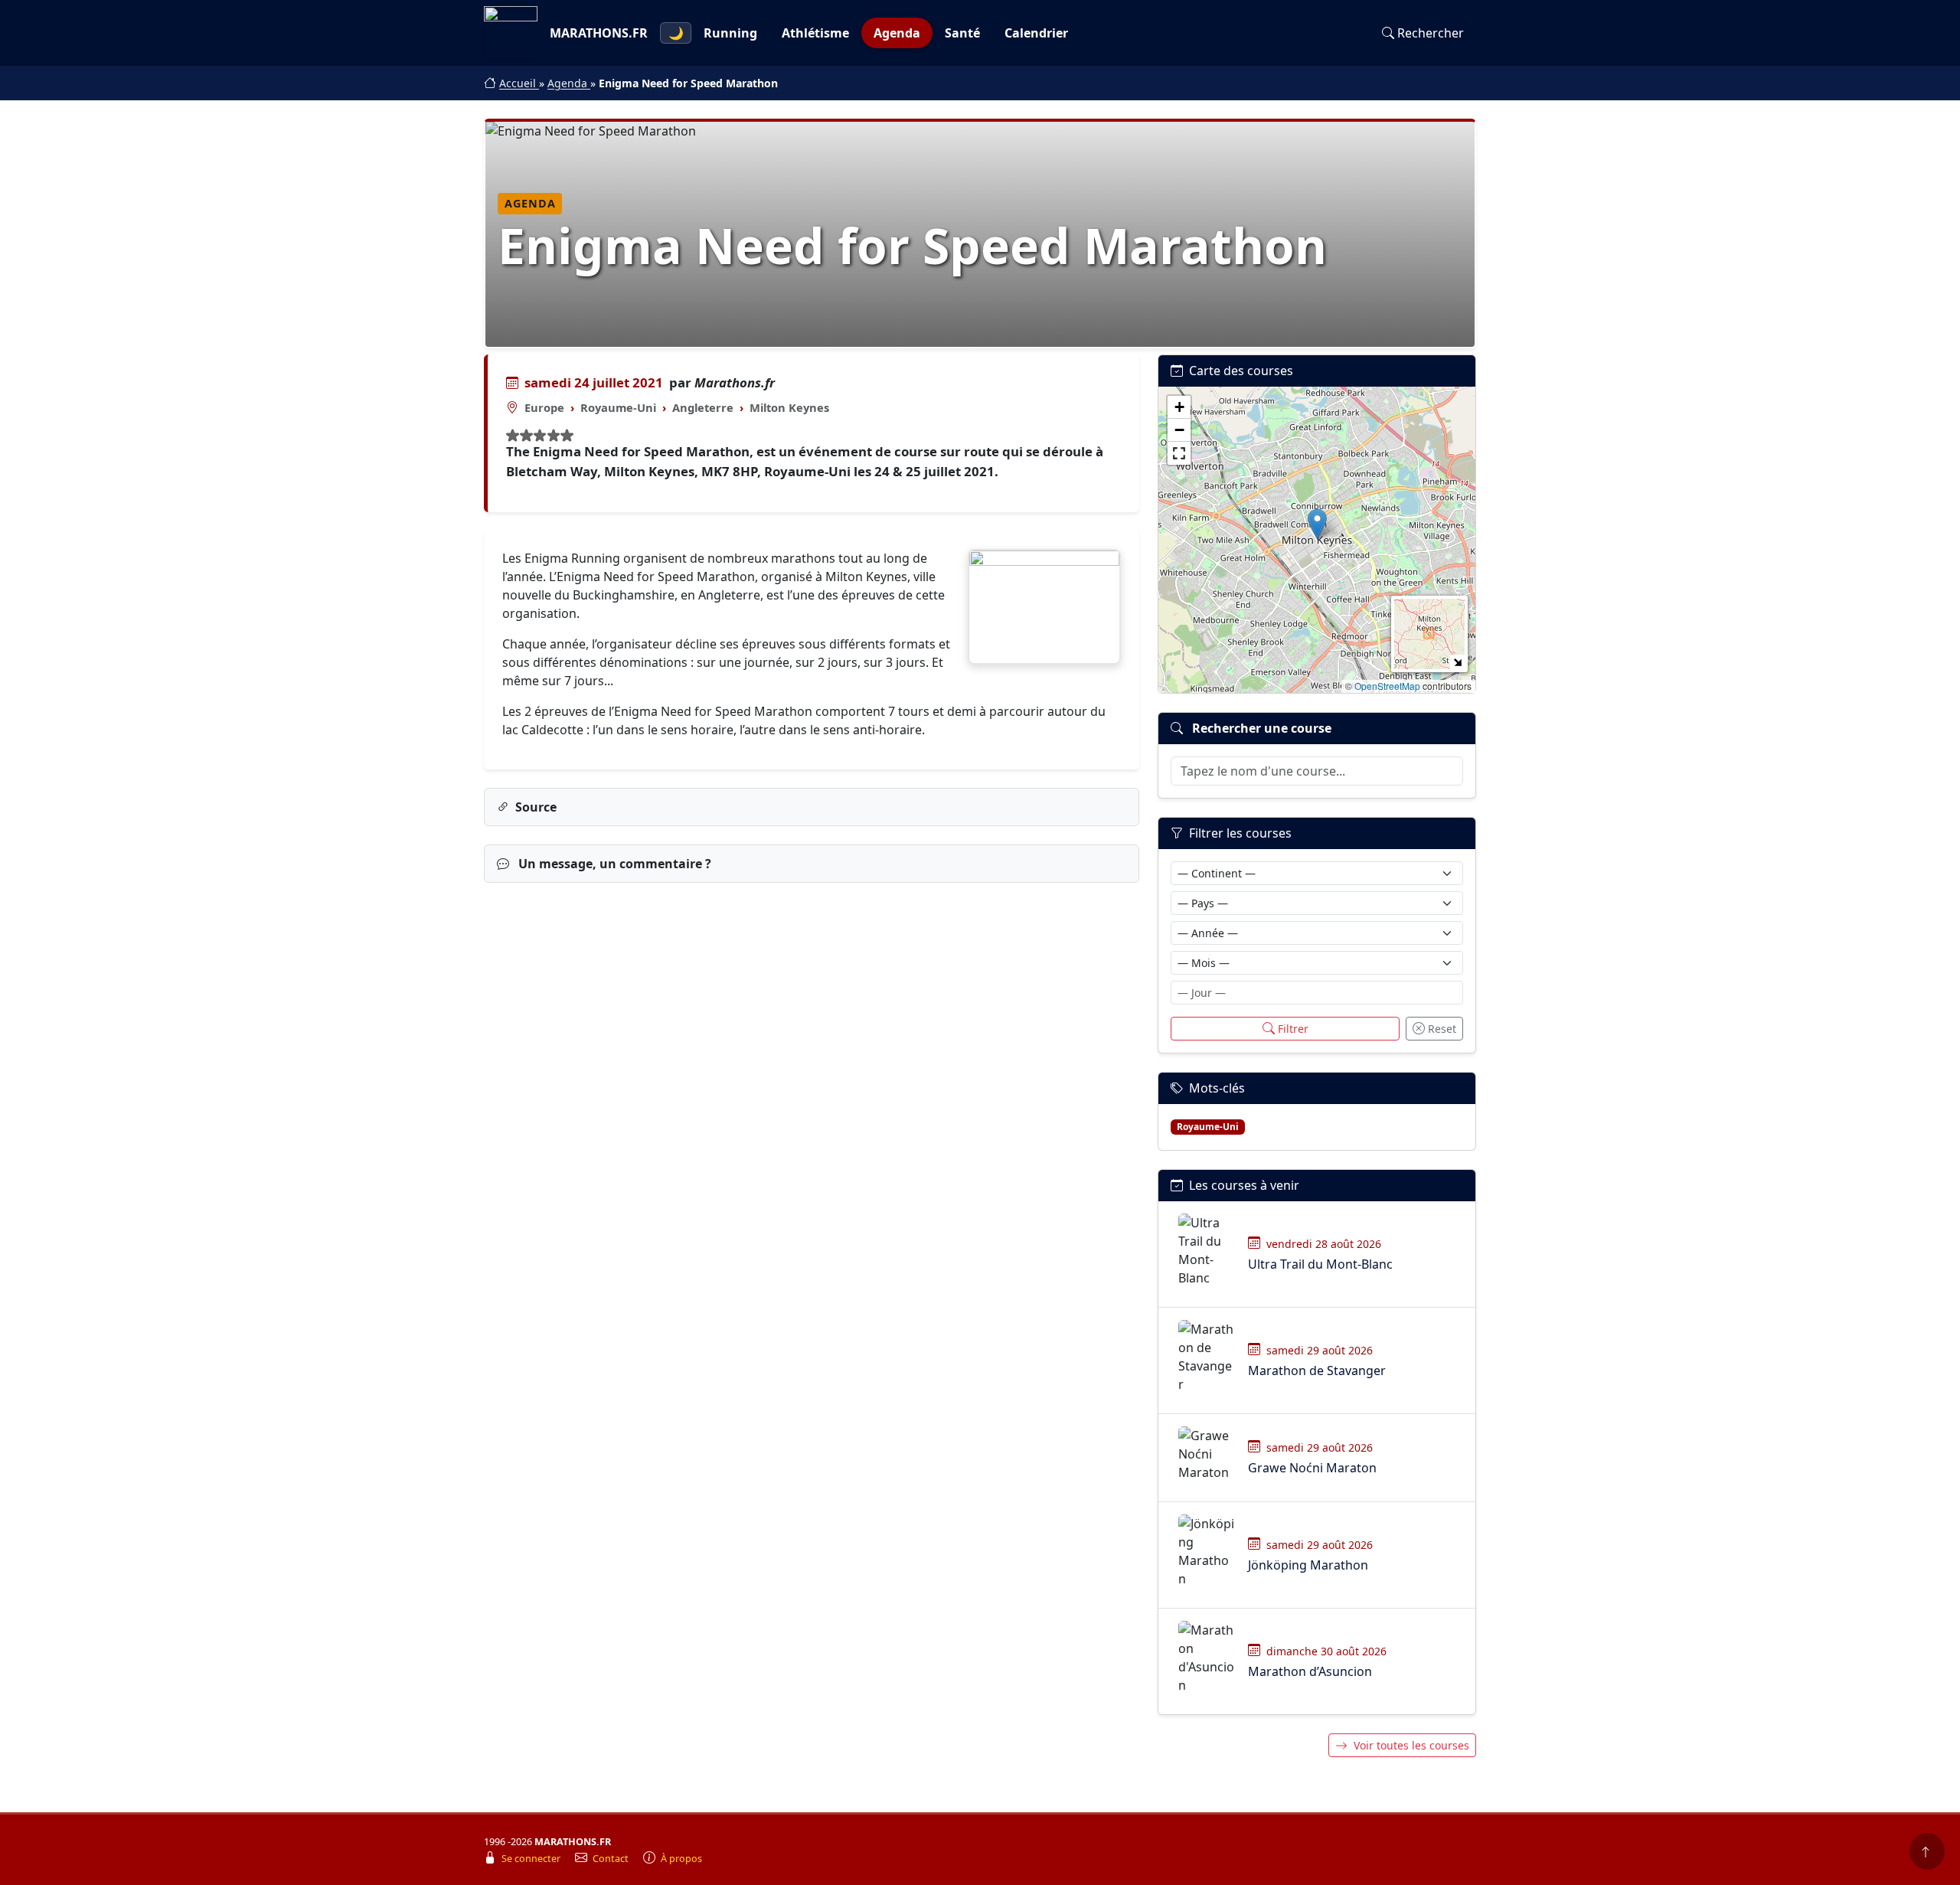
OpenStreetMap (1387, 686)
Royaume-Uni (618, 407)
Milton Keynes (789, 407)
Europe (544, 407)
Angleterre (703, 407)
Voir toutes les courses (1411, 1745)
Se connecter (532, 1859)
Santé (962, 33)
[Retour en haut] (1927, 1851)
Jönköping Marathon (1308, 1565)
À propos (681, 1859)
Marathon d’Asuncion (1310, 1671)
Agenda (897, 33)
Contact (612, 1859)
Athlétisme (815, 33)
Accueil (519, 83)
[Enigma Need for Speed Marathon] (1044, 607)
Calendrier (1036, 33)
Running (730, 33)
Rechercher (1431, 33)
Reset (1442, 1029)
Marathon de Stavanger (1317, 1370)
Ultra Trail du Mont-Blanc (1320, 1264)
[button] (1317, 524)
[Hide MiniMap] (1457, 662)
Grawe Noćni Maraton (1312, 1468)
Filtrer (1293, 1029)
